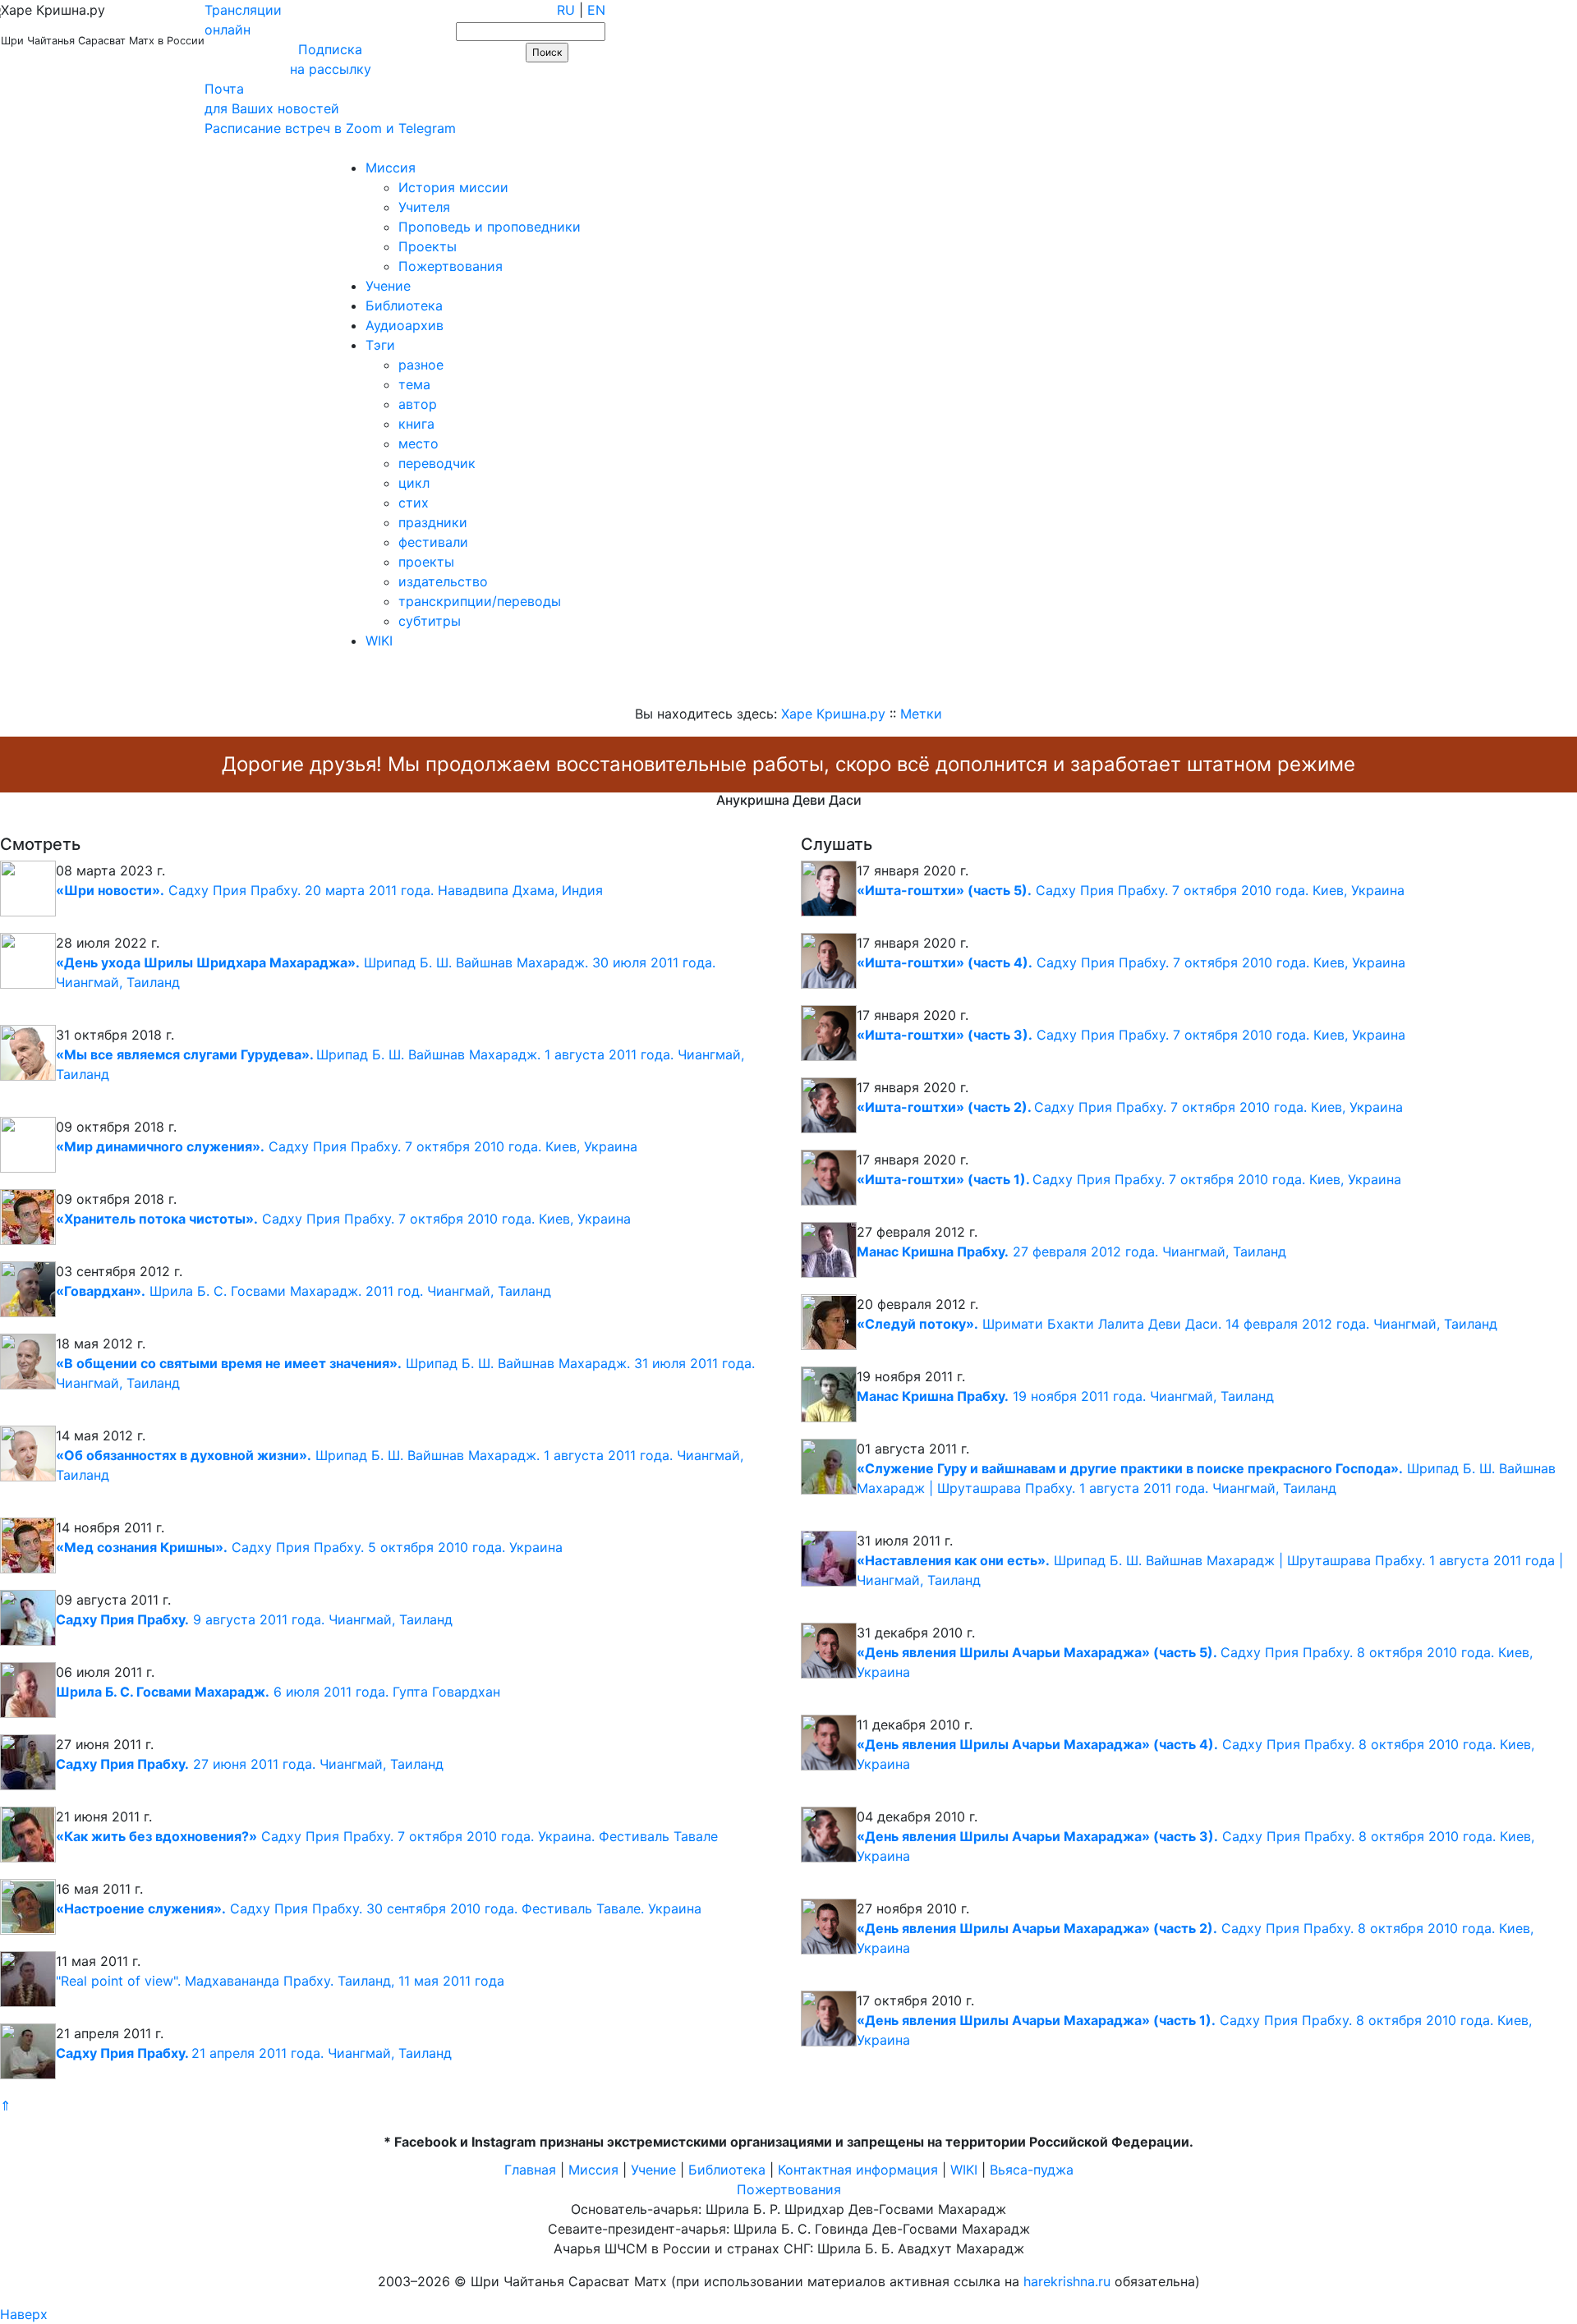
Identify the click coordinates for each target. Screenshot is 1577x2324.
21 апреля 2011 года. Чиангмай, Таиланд (254, 2053)
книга (416, 424)
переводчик (437, 463)
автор (418, 404)
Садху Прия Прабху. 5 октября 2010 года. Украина (309, 1547)
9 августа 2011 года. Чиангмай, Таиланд (254, 1619)
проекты (426, 562)
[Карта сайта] (69, 148)
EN (596, 10)
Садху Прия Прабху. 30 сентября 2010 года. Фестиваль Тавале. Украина (379, 1908)
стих (414, 503)
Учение (388, 286)
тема (414, 384)
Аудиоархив (405, 325)
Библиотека (404, 305)
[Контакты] (117, 148)
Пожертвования (451, 266)
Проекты (428, 246)
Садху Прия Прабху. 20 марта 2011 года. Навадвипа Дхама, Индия (329, 890)
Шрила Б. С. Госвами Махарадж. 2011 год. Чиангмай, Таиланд (303, 1291)
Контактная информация (858, 2170)
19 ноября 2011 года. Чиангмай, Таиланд (1065, 1396)
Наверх (24, 2314)
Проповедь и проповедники (490, 227)
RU (566, 10)
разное (421, 365)
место (418, 443)
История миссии (453, 187)
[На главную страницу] (22, 148)
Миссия (391, 168)
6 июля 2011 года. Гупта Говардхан (278, 1692)
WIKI (379, 641)
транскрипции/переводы (480, 601)
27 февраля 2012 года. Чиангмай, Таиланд (1071, 1252)
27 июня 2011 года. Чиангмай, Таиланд (250, 1764)
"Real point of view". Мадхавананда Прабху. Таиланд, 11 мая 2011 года (280, 1981)
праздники (433, 522)
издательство (443, 581)
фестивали (433, 542)
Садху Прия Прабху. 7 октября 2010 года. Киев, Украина (347, 1146)
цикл (414, 483)
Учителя (424, 207)
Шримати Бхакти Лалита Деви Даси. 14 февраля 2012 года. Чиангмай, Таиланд (1177, 1324)
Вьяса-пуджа (1032, 2170)
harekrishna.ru (1067, 2281)
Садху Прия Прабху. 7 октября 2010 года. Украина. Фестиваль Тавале (387, 1836)
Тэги (380, 345)
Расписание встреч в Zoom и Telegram (330, 128)
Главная (530, 2170)
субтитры (430, 621)
